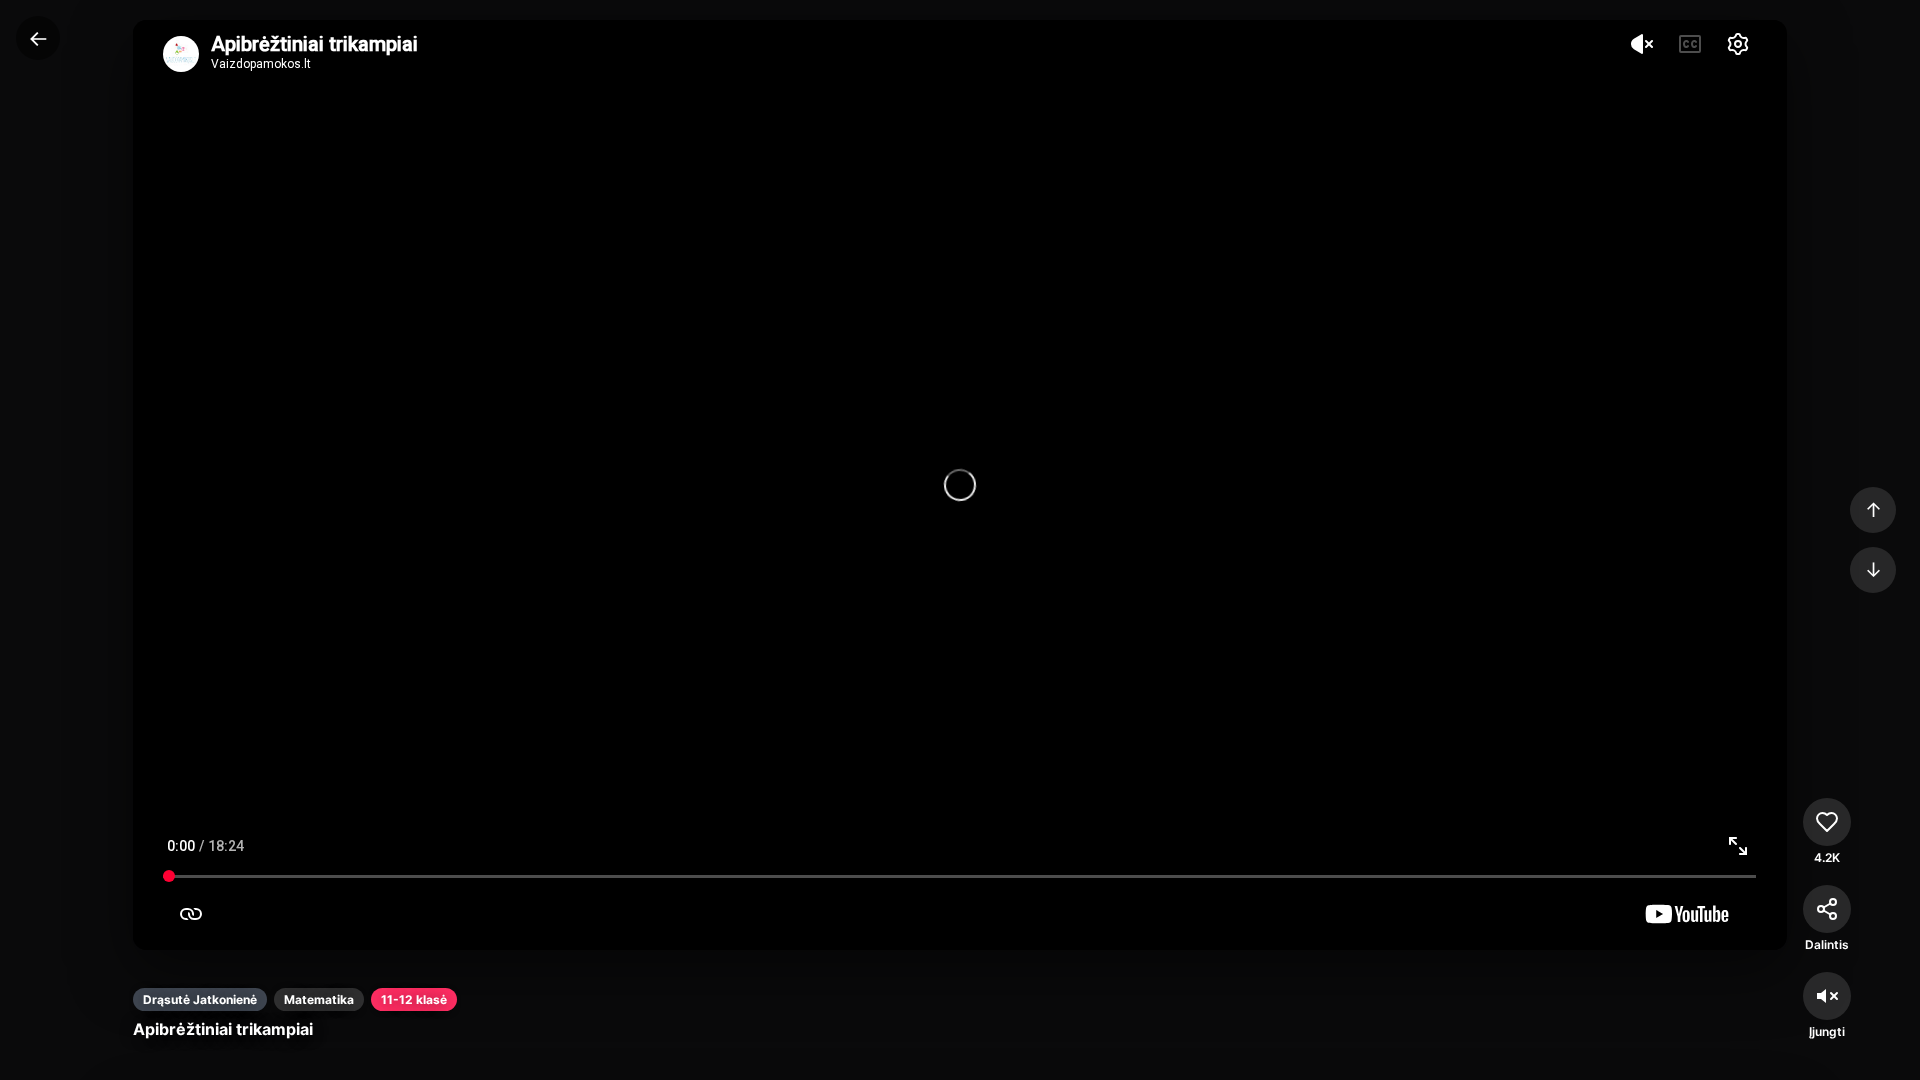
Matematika (319, 999)
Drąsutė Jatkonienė (200, 999)
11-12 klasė (414, 999)
